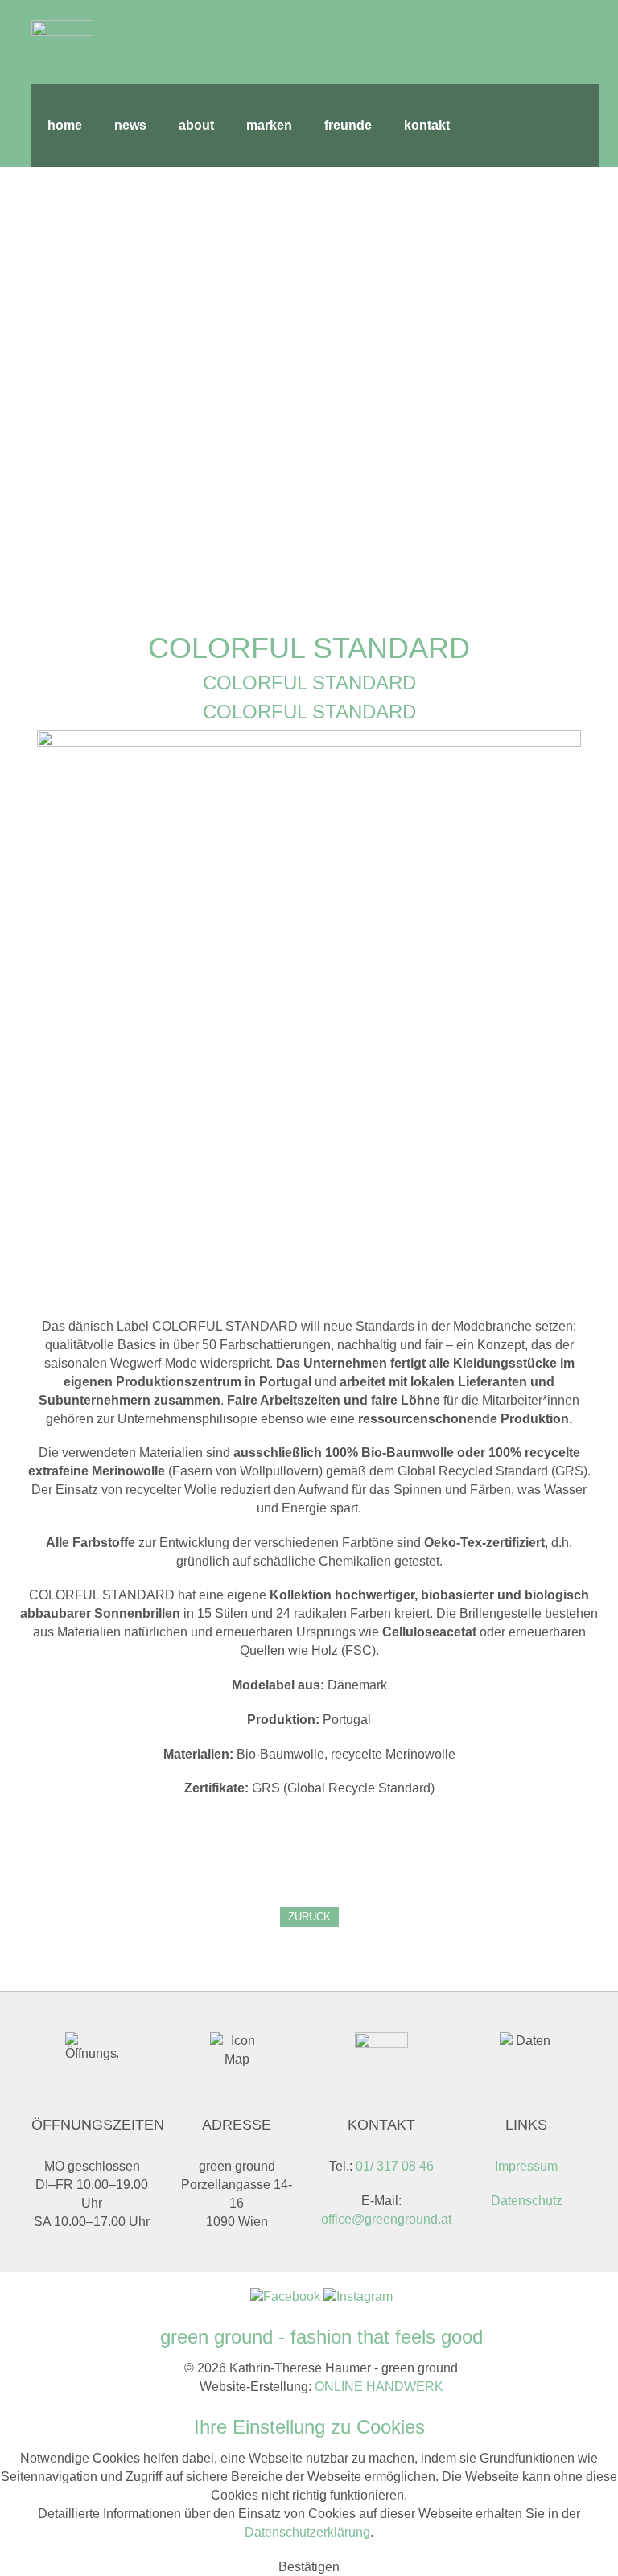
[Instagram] (358, 2296)
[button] (309, 2567)
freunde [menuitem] (348, 125)
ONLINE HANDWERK (379, 2387)
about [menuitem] (196, 125)
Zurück (309, 1917)
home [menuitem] (65, 125)
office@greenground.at (386, 2219)
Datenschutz (527, 2201)
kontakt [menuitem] (427, 125)
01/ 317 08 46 (395, 2166)
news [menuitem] (130, 125)
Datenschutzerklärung (307, 2532)
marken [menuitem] (269, 125)
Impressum (526, 2166)
